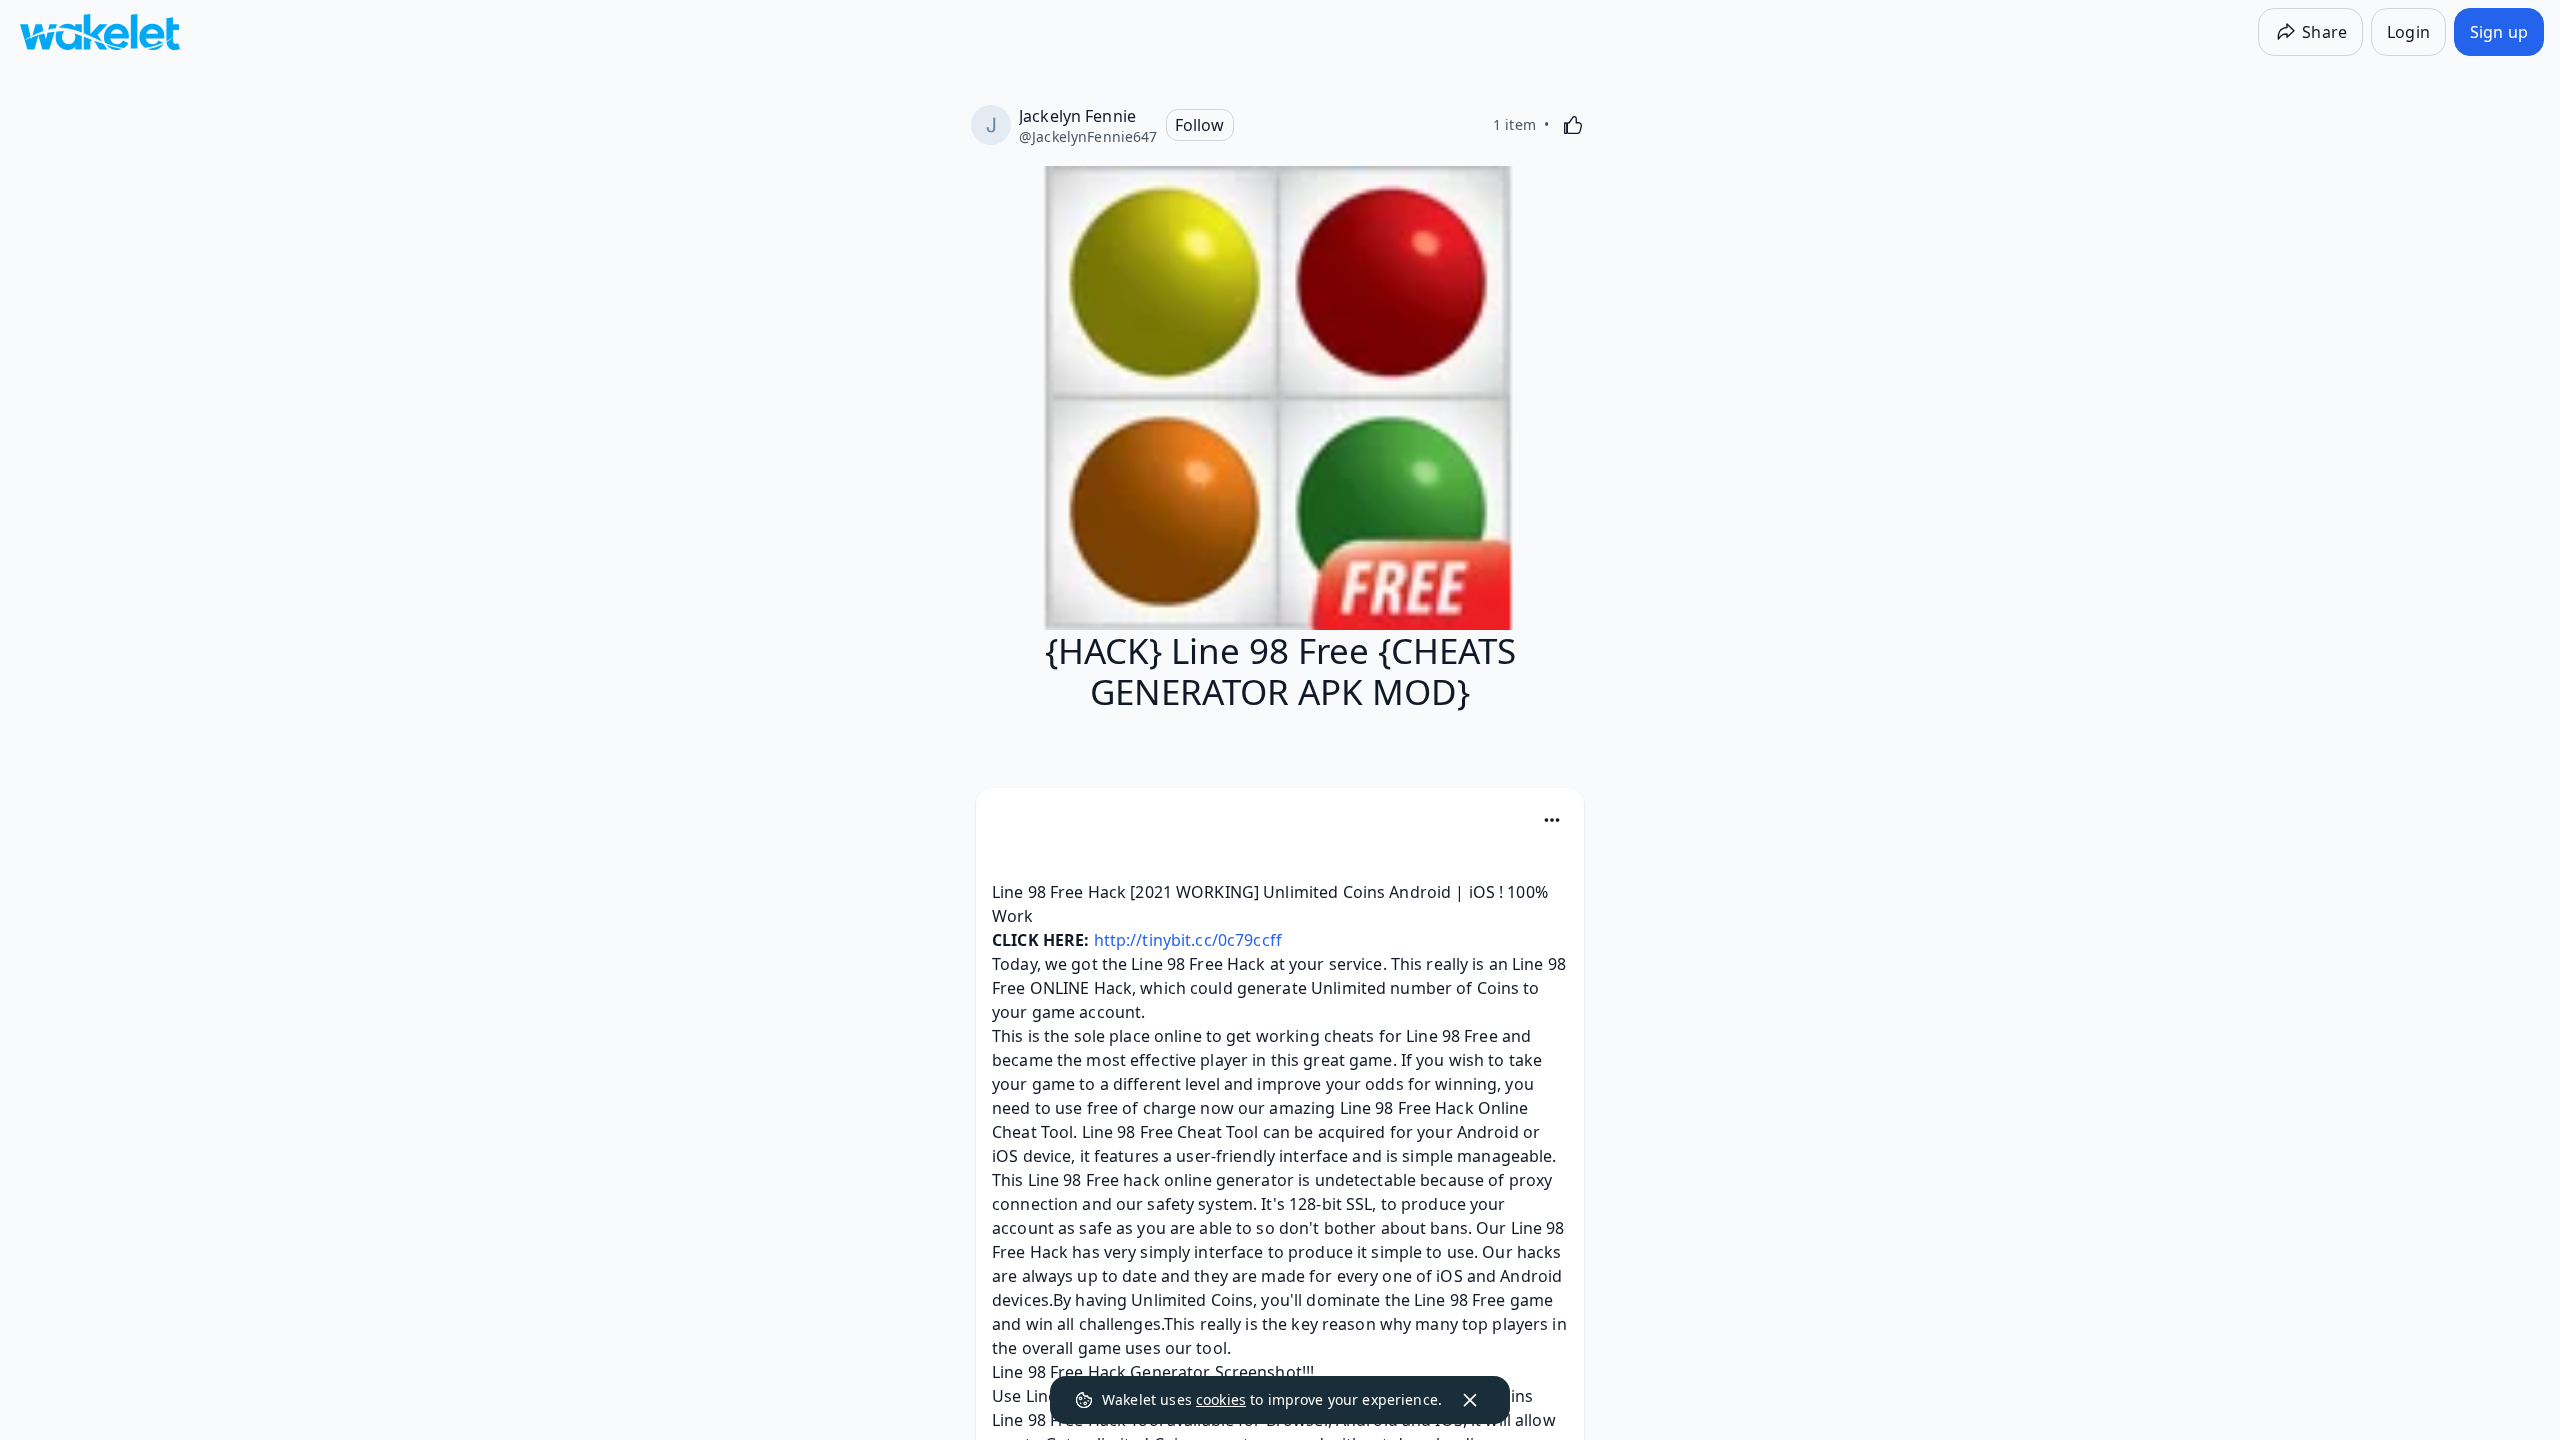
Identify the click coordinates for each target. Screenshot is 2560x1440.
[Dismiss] (1470, 1400)
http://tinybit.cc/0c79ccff (1188, 940)
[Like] (1573, 125)
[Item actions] (1552, 820)
